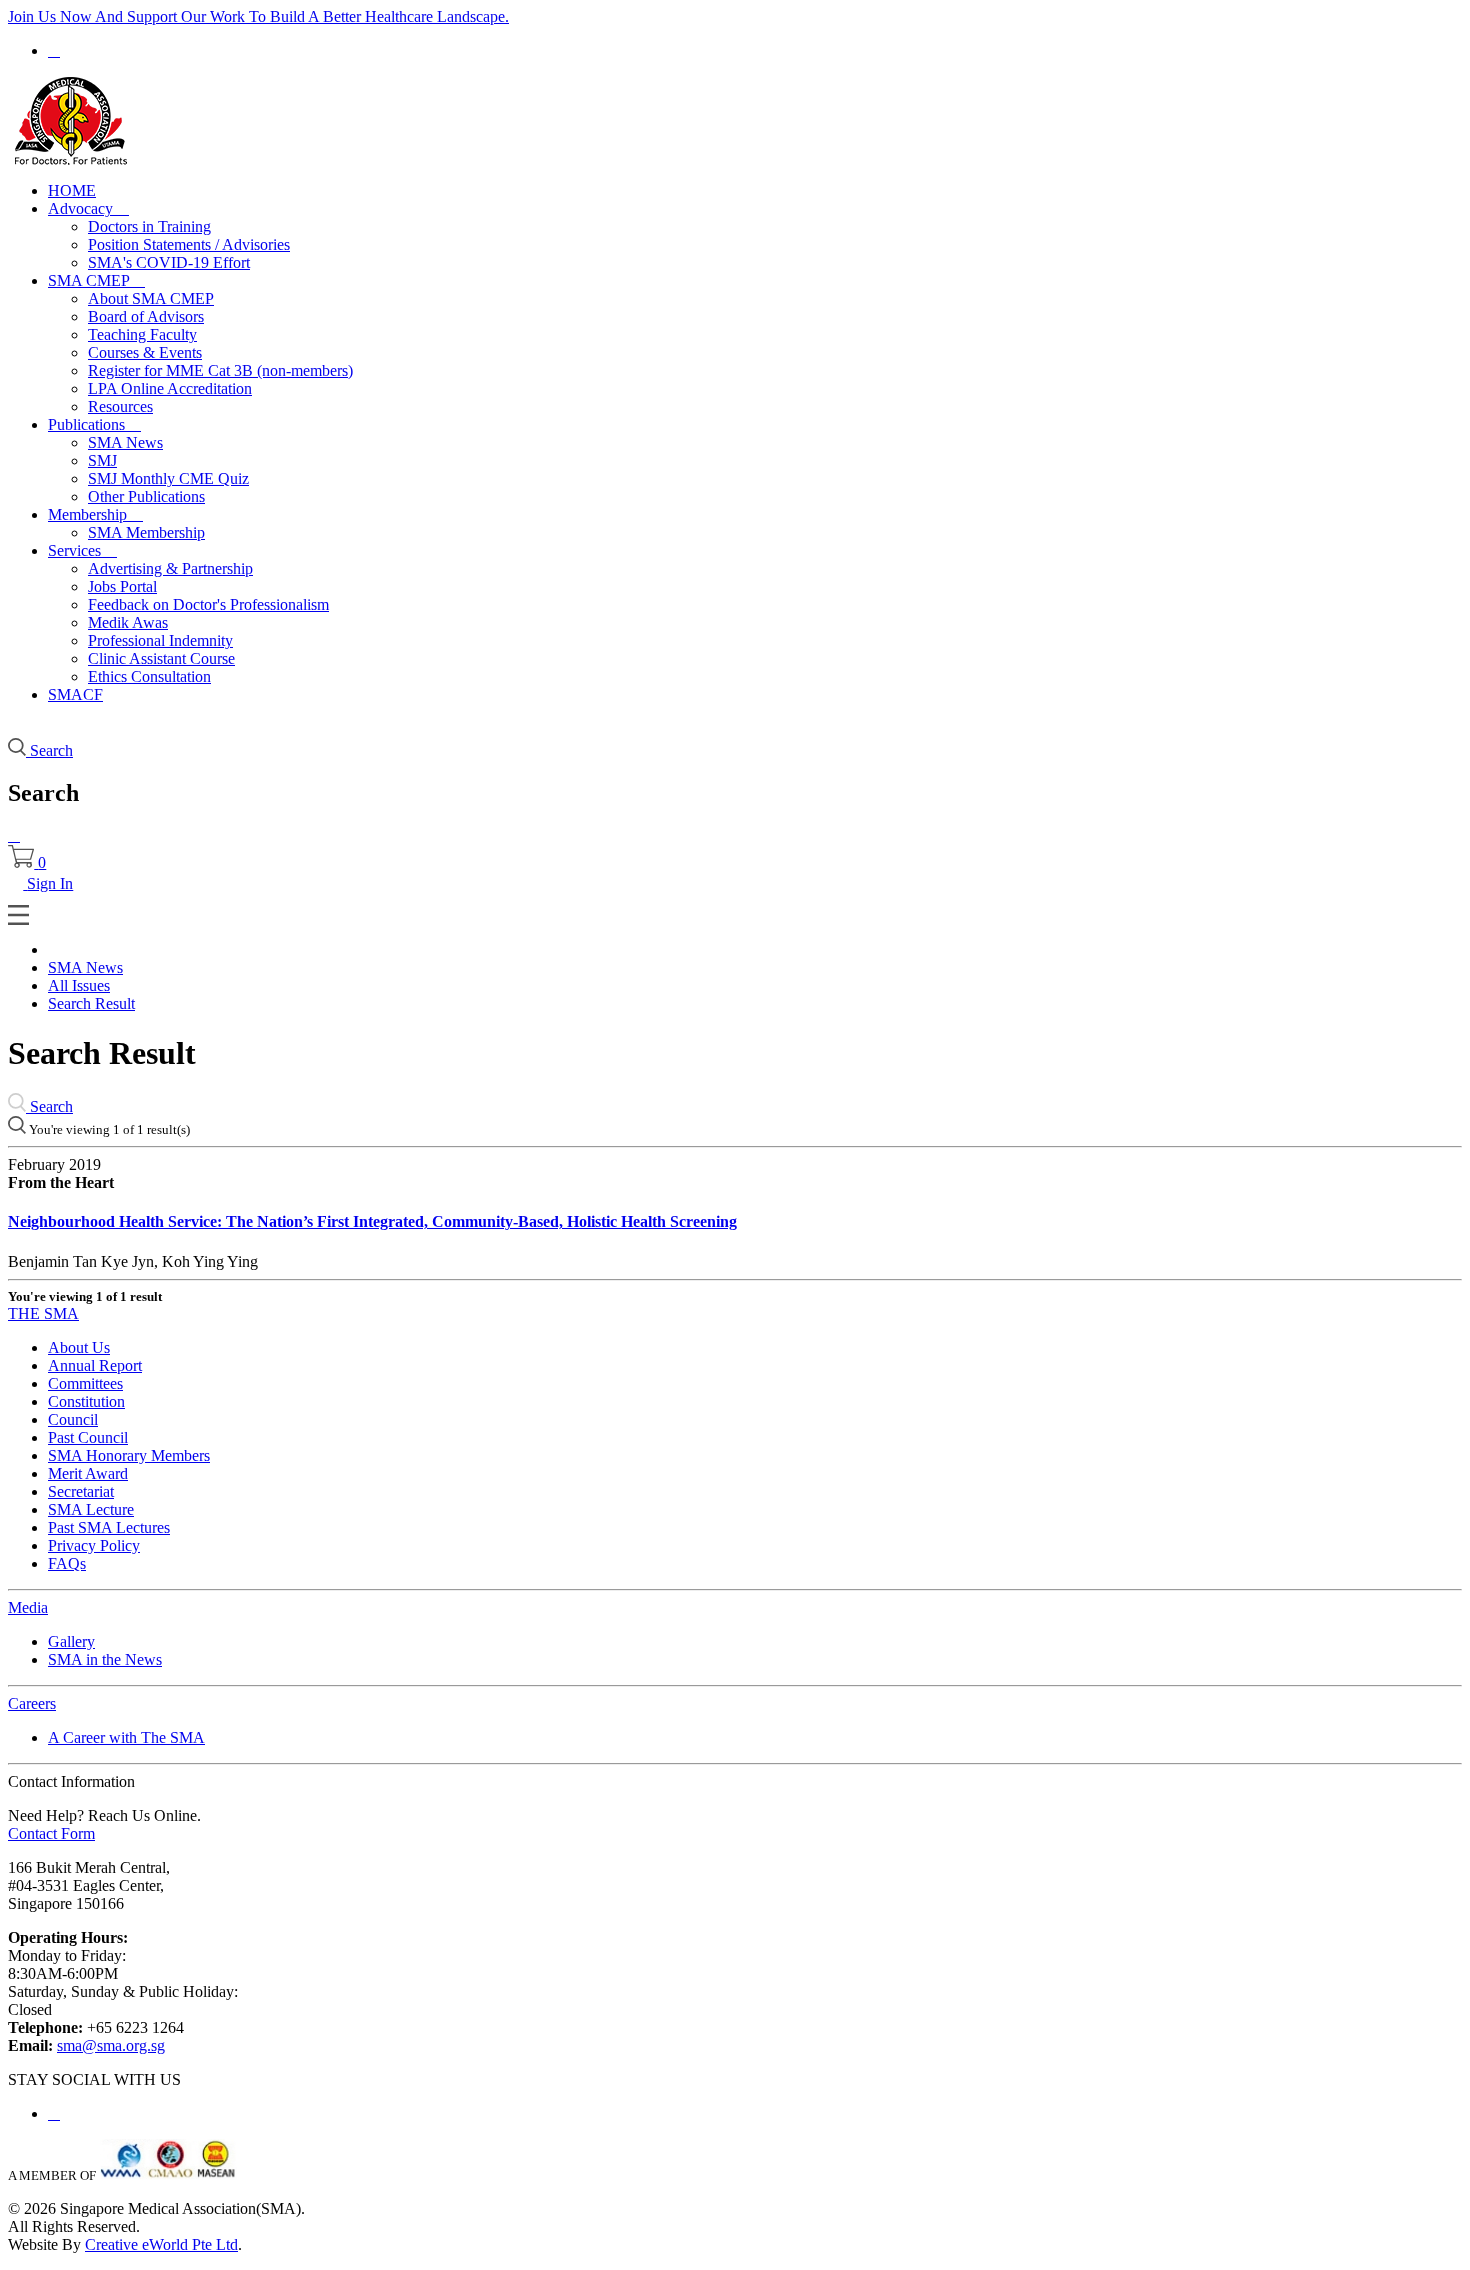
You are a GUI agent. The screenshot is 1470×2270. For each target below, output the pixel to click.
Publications (94, 424)
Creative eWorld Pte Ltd (161, 2244)
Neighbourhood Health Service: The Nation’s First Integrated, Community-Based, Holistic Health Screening (372, 1221)
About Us (79, 1347)
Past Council (88, 1437)
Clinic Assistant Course (161, 658)
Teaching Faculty (142, 334)
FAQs (67, 1563)
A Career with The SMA (126, 1737)
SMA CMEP (96, 280)
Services (82, 550)
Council (73, 1419)
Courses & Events (145, 352)
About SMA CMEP (151, 298)
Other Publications (146, 496)
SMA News (125, 442)
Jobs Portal (122, 586)
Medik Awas (128, 622)
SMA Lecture (91, 1509)
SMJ (102, 460)
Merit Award (88, 1473)
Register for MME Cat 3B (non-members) (220, 370)
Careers (32, 1703)
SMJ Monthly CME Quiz (168, 478)
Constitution (86, 1401)
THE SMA (43, 1313)
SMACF (75, 694)
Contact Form (51, 1833)
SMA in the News (105, 1659)
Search (49, 1106)
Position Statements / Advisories (189, 244)
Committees (85, 1383)
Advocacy (88, 208)
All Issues (79, 985)
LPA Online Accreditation (170, 388)
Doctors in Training (149, 226)
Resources (120, 406)
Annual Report (95, 1365)
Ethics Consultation (149, 676)
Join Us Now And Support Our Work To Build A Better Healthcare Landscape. (258, 16)
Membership (95, 514)
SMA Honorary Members (129, 1455)
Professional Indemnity (160, 640)
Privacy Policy (94, 1545)
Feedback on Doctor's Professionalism (208, 604)
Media (28, 1607)
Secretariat (81, 1491)
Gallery (71, 1641)
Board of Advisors (146, 316)
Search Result (91, 1003)
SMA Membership (146, 532)
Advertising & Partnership (170, 568)
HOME (72, 190)
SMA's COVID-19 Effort (169, 262)
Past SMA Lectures (109, 1527)
